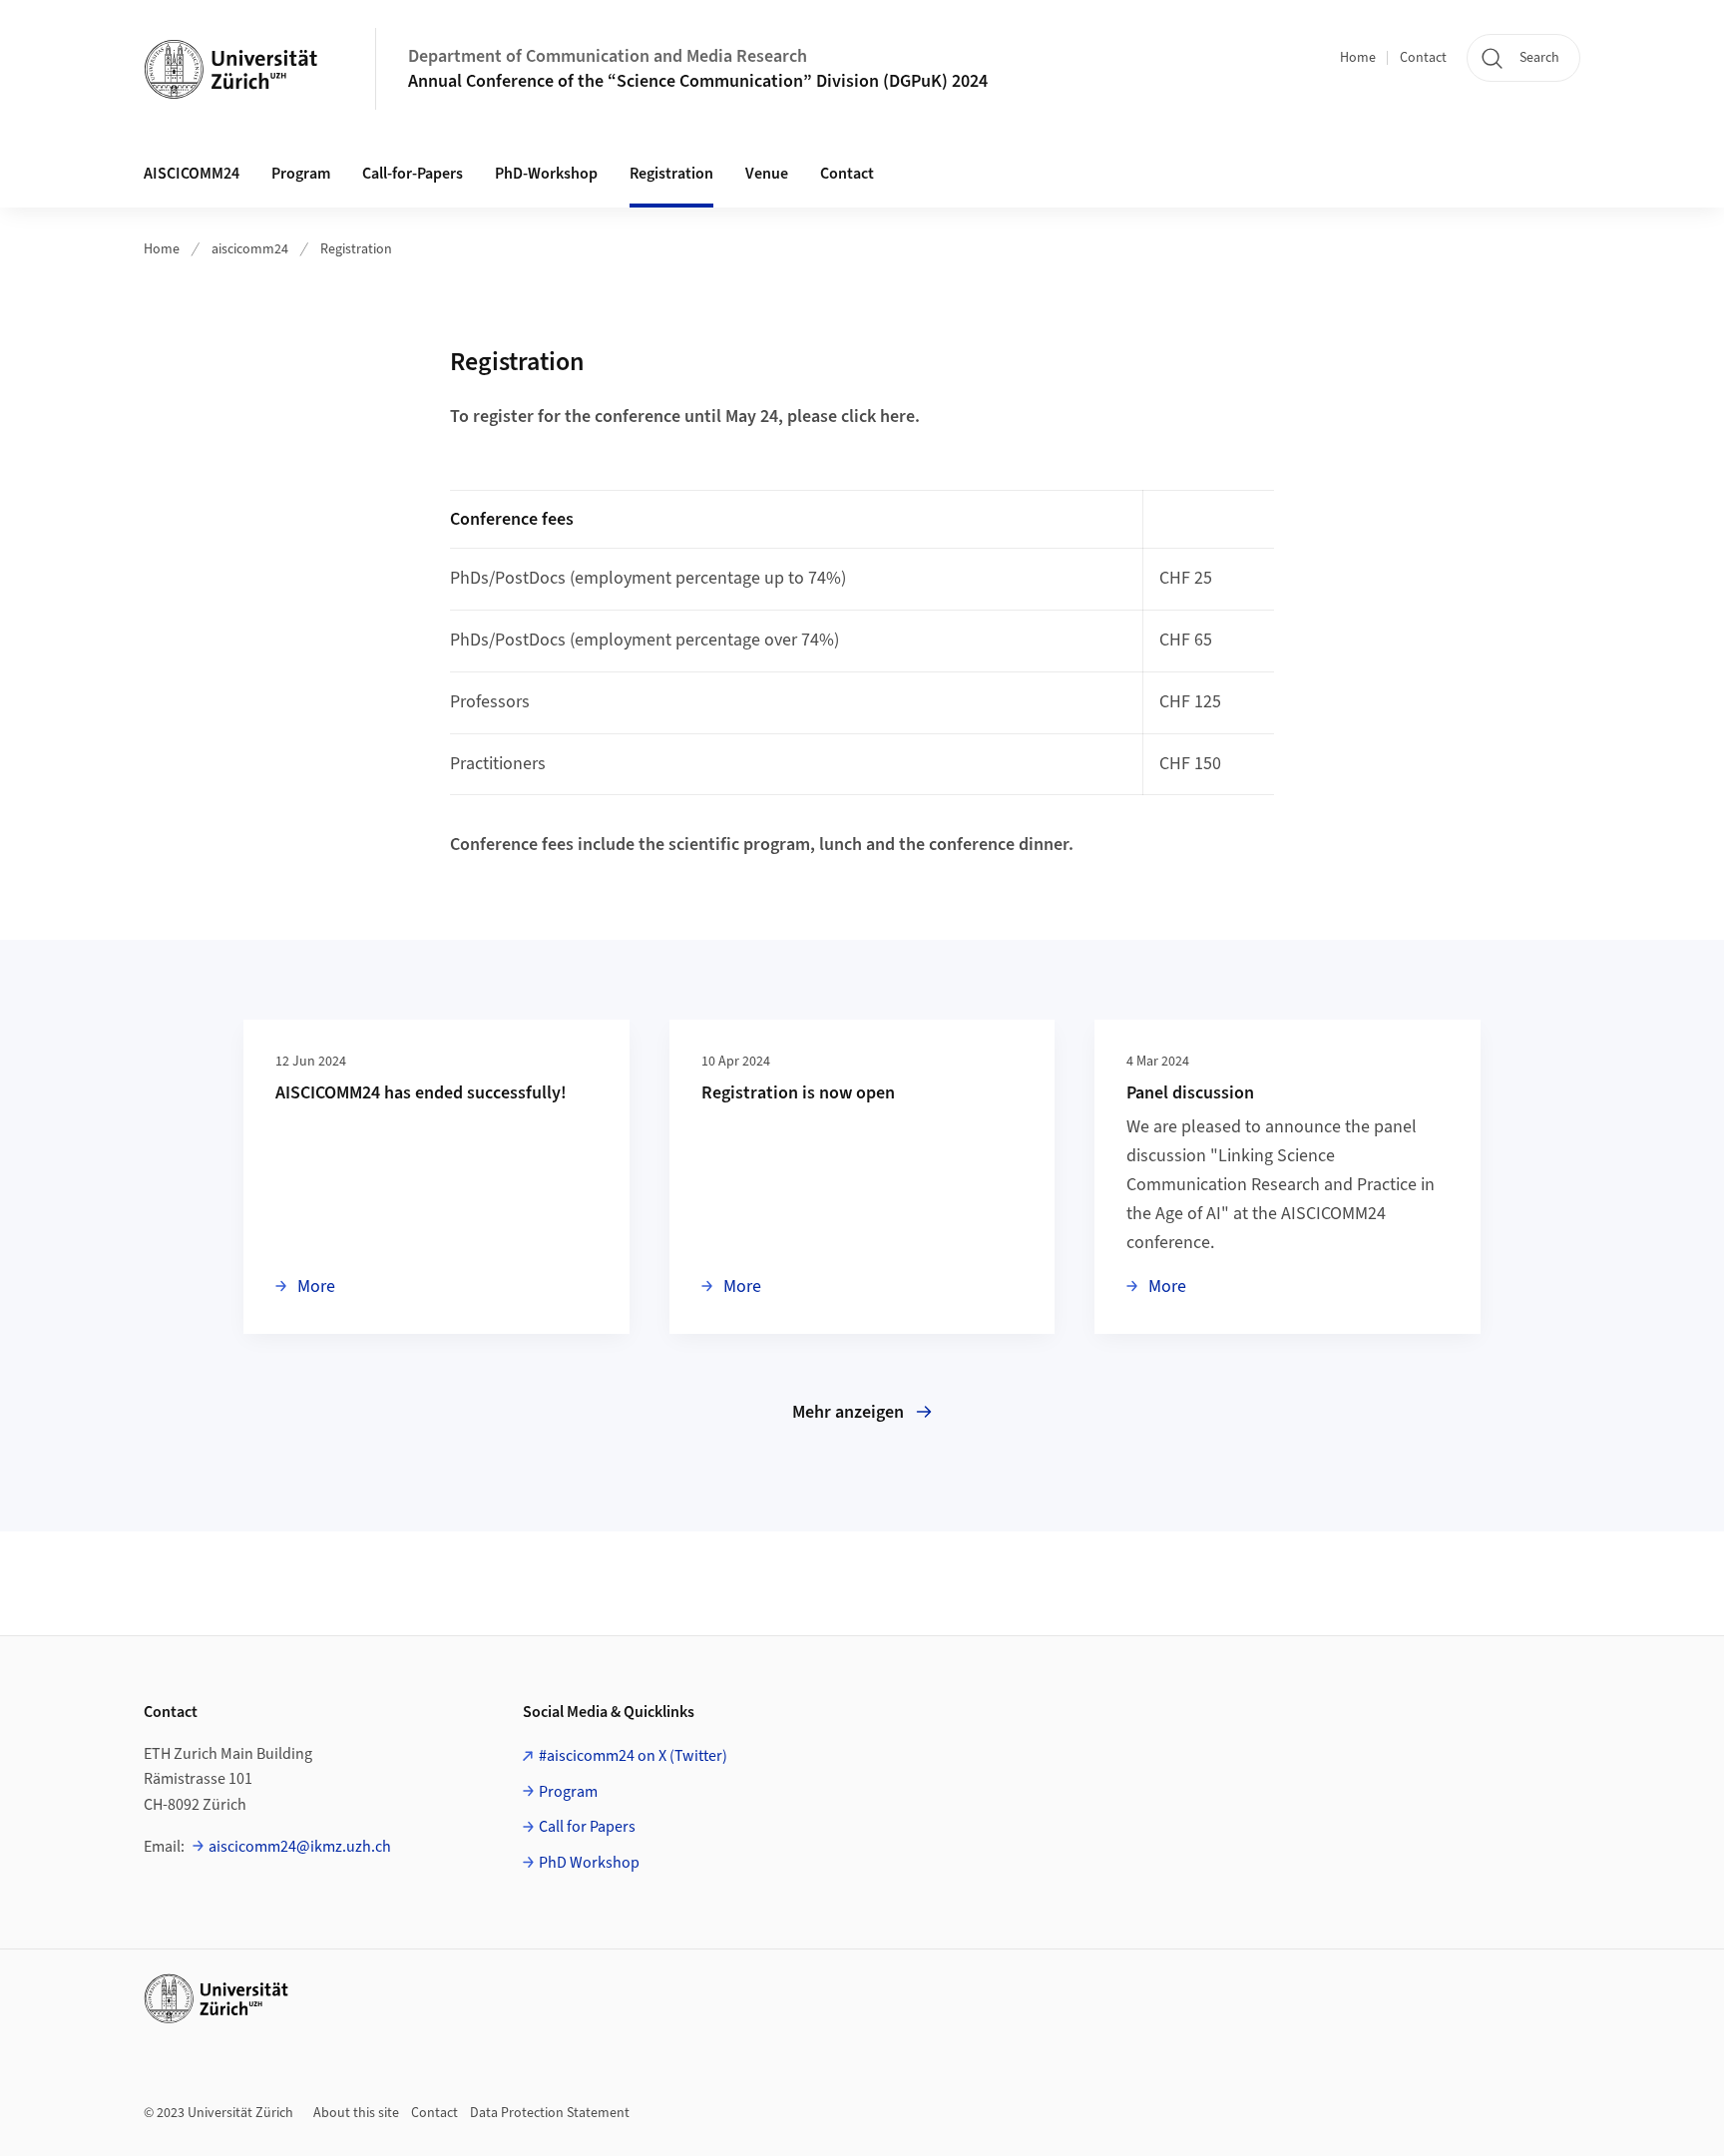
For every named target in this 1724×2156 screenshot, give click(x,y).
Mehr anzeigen (848, 1412)
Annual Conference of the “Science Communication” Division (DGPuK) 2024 (698, 81)
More (314, 1286)
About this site (356, 2113)
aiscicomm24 (250, 249)
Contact (1423, 58)
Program (301, 174)
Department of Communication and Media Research (608, 56)
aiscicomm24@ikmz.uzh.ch (300, 1847)
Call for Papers (587, 1827)
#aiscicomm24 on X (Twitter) (633, 1756)
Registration (671, 174)
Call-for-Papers (413, 174)
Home (1358, 58)
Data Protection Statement (550, 2113)
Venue (767, 174)
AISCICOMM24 (192, 174)
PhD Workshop (589, 1863)
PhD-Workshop (546, 174)
